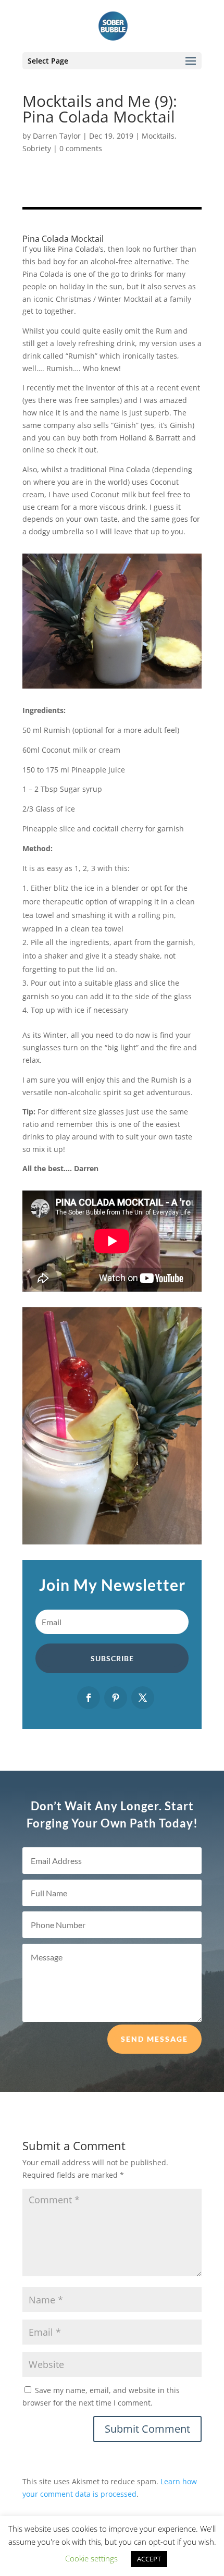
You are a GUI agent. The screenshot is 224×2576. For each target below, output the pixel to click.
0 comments (81, 148)
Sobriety (37, 148)
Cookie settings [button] (91, 2558)
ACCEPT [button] (149, 2559)
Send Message (154, 2039)
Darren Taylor (57, 136)
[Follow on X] (143, 1698)
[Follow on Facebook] (89, 1698)
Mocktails (158, 136)
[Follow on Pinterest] (116, 1698)
